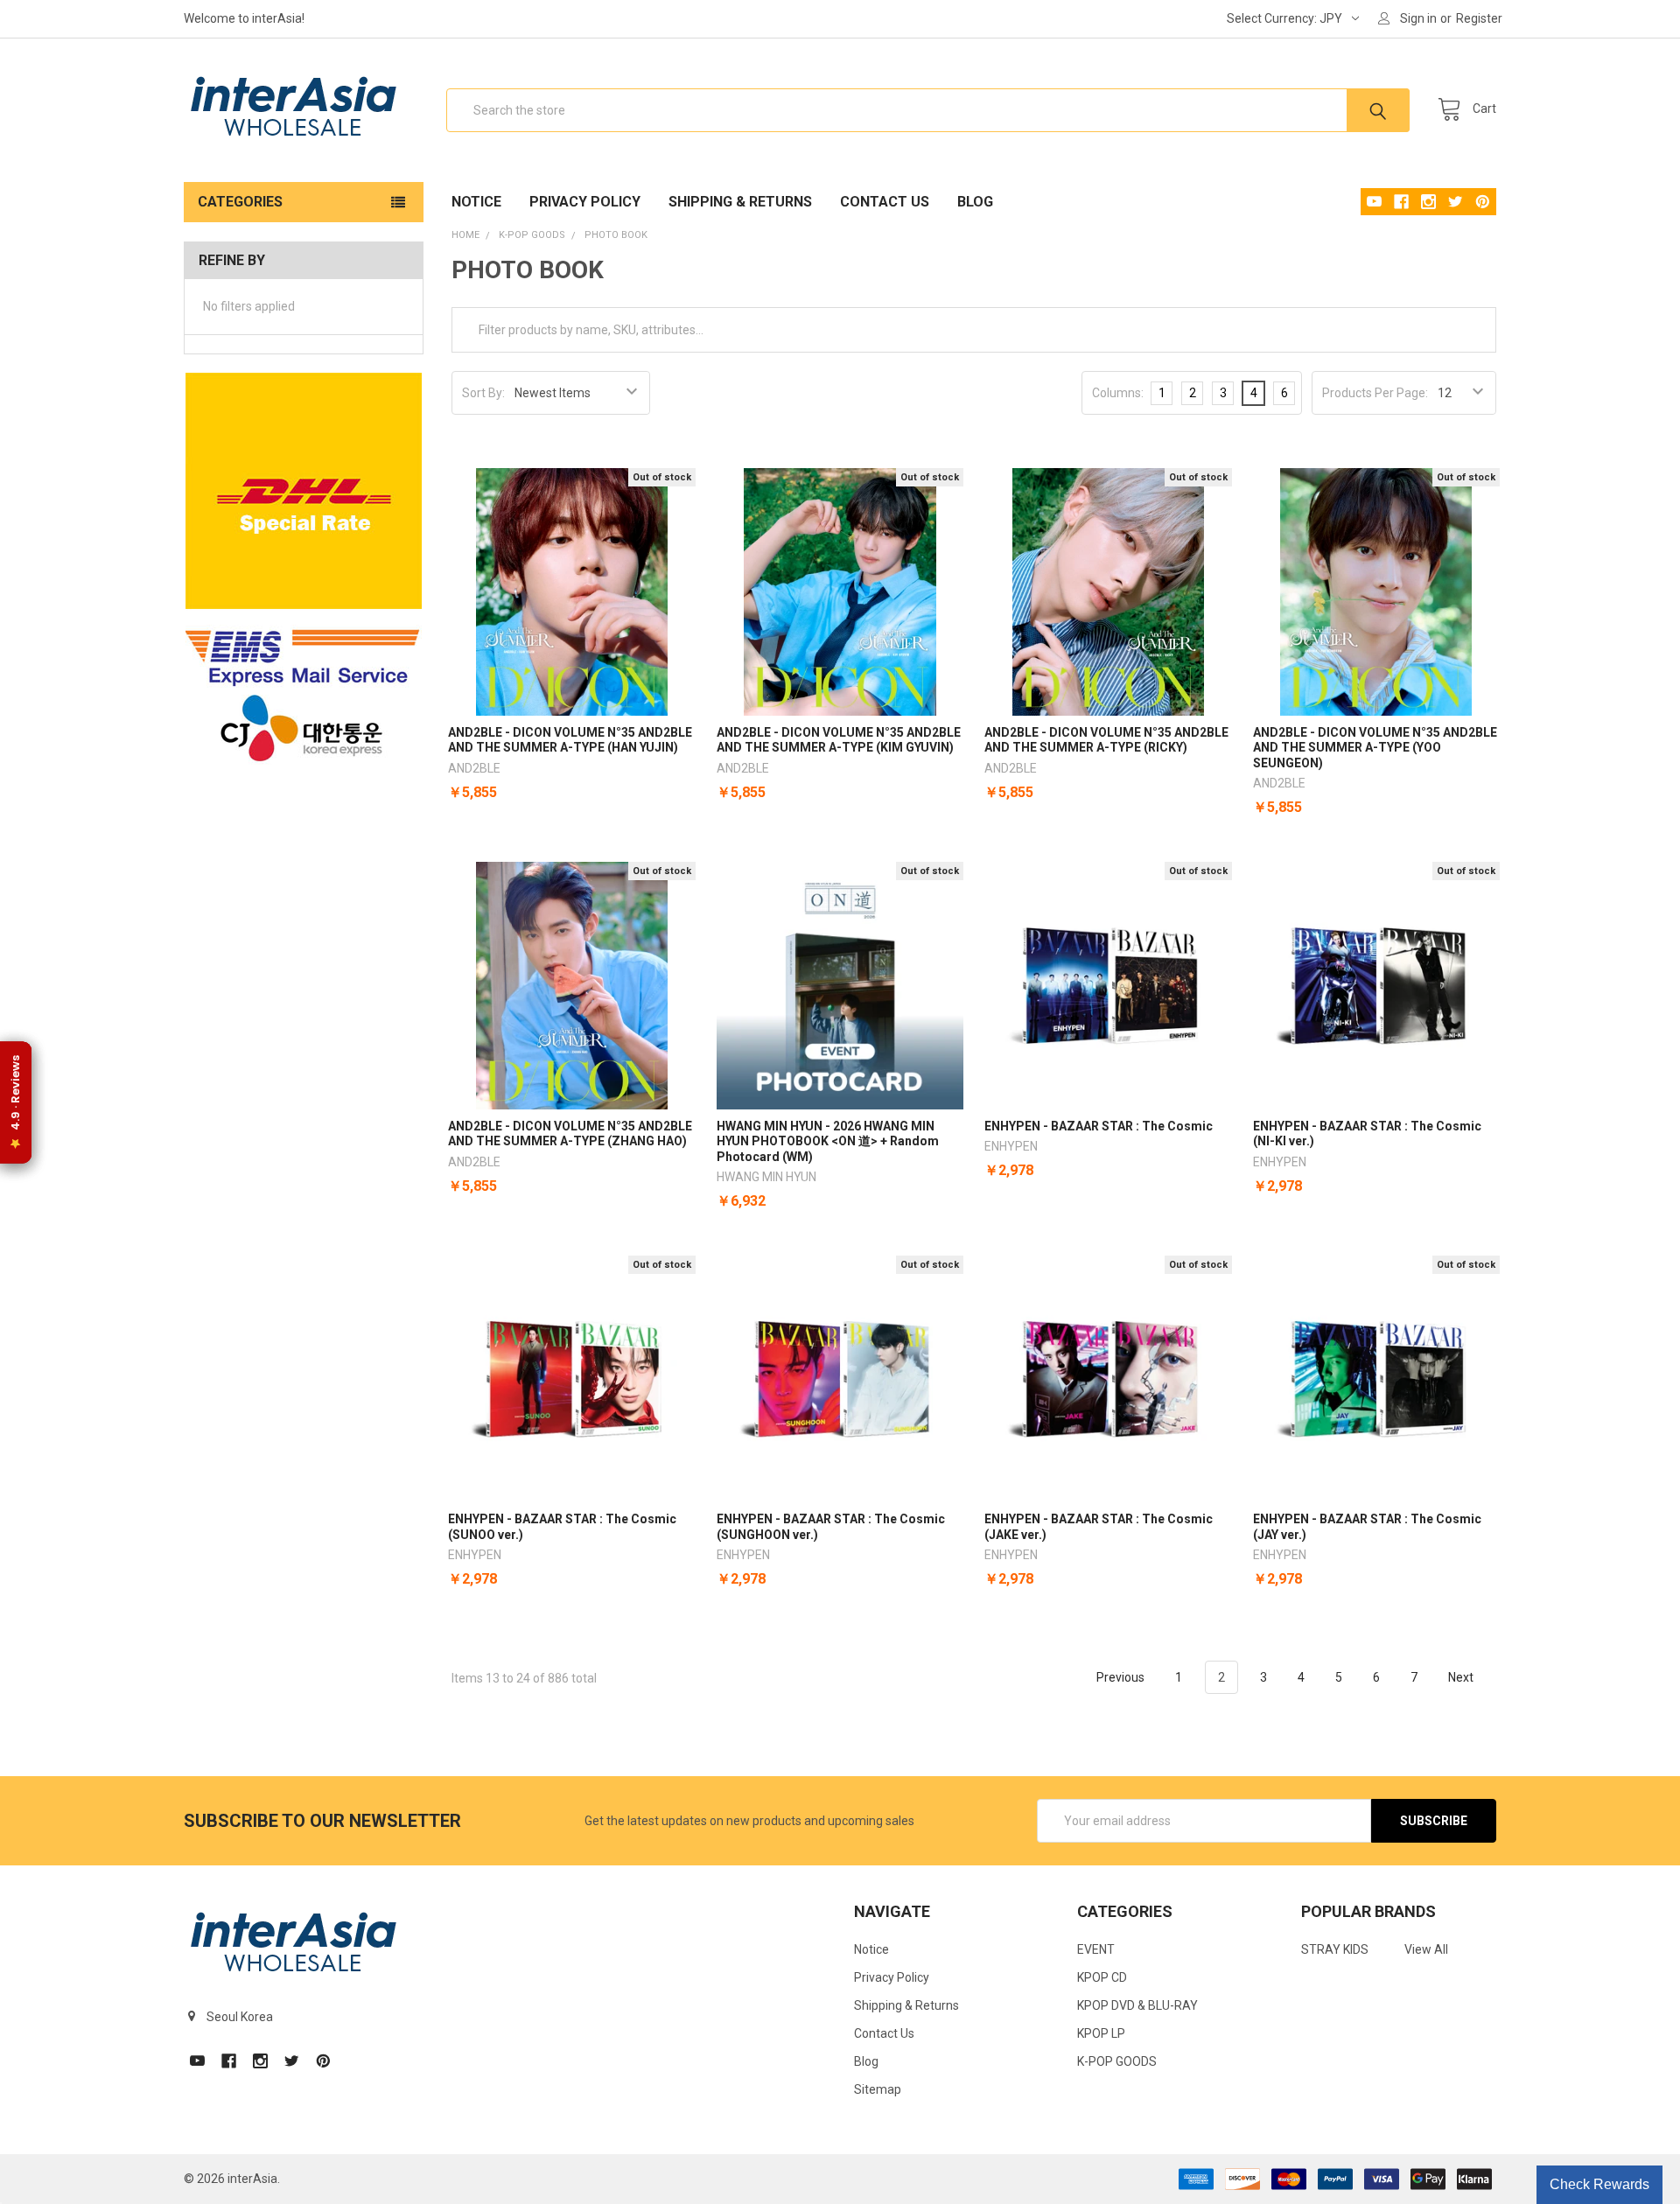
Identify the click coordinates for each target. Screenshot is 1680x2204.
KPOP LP (1101, 2033)
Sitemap (878, 2089)
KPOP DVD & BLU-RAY (1137, 2005)
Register (1479, 18)
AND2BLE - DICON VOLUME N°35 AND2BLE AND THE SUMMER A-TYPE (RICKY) (1106, 740)
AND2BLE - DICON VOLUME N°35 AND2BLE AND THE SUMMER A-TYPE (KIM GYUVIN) (839, 740)
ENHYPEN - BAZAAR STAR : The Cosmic (1099, 1126)
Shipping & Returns (740, 202)
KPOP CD (1102, 1977)
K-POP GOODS (1117, 2061)
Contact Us (885, 202)
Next (1462, 1677)
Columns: (1118, 393)
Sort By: (483, 393)
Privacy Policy (585, 202)
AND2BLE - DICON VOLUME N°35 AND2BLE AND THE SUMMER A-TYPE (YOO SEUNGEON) (1375, 748)
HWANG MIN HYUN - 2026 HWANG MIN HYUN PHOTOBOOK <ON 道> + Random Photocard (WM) (828, 1141)
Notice (476, 202)
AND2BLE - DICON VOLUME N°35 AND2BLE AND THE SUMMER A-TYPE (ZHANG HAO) (570, 1134)
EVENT (1096, 1949)
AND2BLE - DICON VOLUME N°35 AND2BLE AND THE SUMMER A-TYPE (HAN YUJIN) (570, 740)
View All (1426, 1949)
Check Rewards (1599, 2184)
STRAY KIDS (1335, 1949)
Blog (975, 202)
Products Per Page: (1375, 393)
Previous (1119, 1677)
